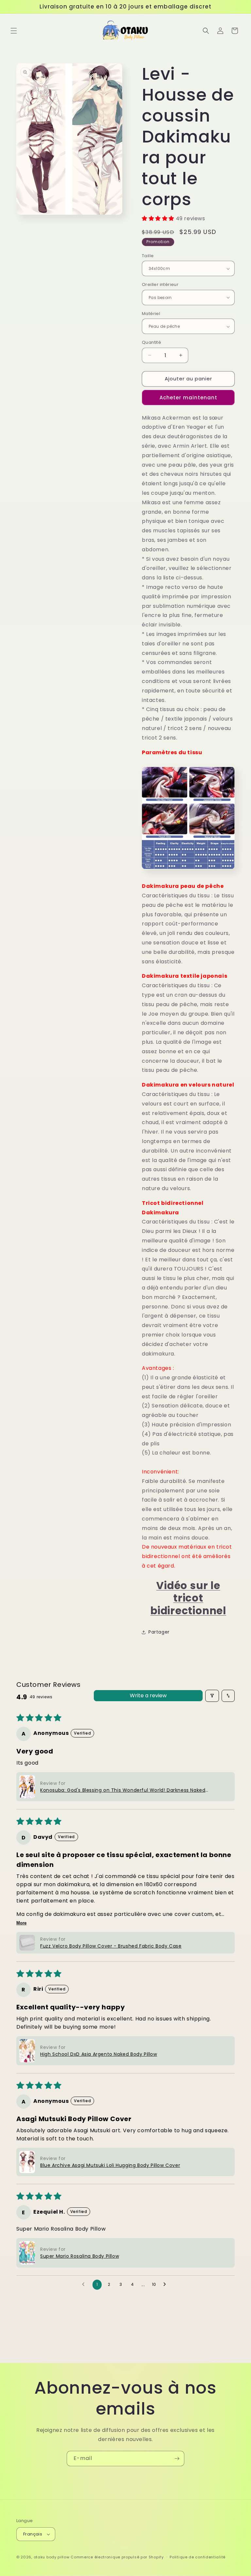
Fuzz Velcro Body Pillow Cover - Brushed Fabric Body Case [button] (111, 1946)
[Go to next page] (166, 2285)
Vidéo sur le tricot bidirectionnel (188, 1598)
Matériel (151, 314)
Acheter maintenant (188, 398)
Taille (148, 256)
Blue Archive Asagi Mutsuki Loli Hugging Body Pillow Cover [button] (110, 2165)
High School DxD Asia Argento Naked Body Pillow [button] (99, 2054)
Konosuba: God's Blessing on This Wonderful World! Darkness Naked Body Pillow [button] (123, 1790)
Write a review (148, 1695)
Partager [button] (159, 1632)
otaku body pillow (52, 2557)
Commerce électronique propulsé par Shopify (117, 2557)
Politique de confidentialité (198, 2557)
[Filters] (212, 1696)
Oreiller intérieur (160, 284)
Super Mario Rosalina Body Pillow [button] (80, 2256)
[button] (14, 31)
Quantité (151, 342)
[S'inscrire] (177, 2459)
